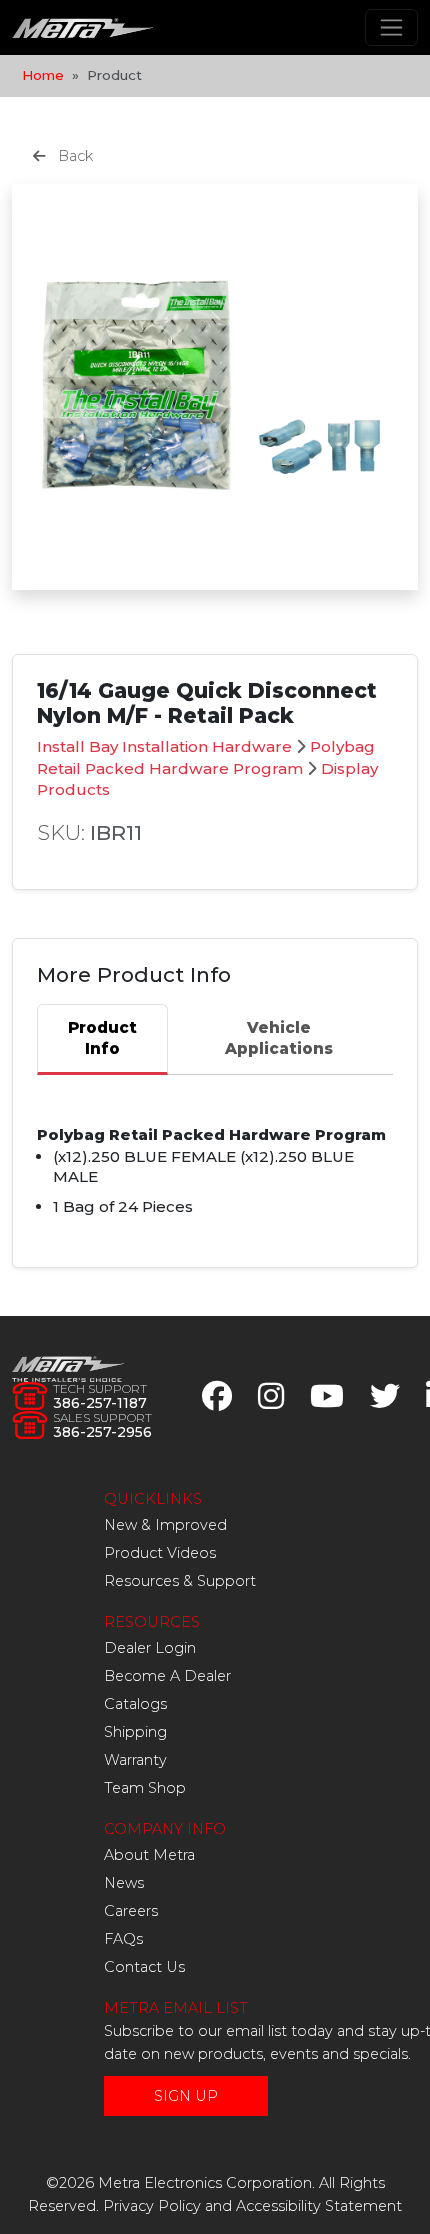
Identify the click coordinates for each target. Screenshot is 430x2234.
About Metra (149, 1855)
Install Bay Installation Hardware (164, 746)
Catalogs (135, 1704)
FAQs (123, 1939)
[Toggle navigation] (391, 27)
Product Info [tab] (102, 1038)
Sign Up (186, 2096)
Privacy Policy (152, 2206)
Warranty (135, 1760)
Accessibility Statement (319, 2206)
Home (43, 75)
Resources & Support (180, 1581)
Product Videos (160, 1553)
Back (73, 156)
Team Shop (145, 1788)
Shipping (135, 1732)
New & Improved (165, 1525)
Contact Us (144, 1967)
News (124, 1883)
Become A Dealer (167, 1676)
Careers (131, 1911)
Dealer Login (150, 1648)
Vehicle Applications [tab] (279, 1038)
